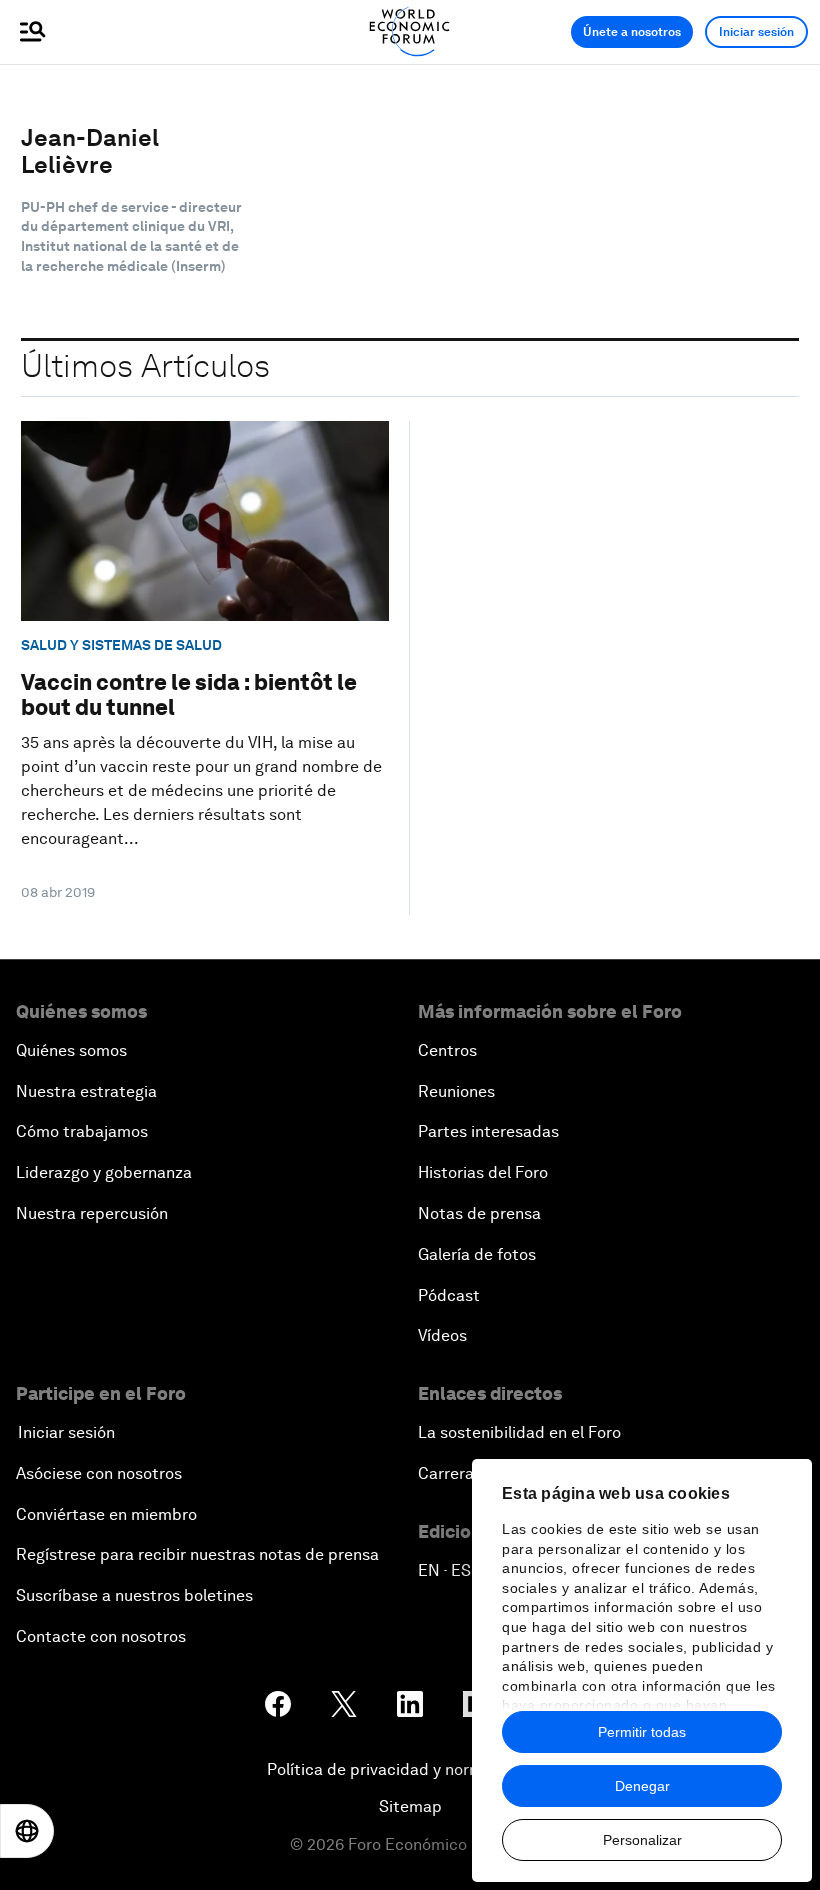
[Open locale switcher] (27, 1831)
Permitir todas (642, 1732)
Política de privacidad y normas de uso (410, 1769)
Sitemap (410, 1806)
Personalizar (642, 1840)
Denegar (642, 1786)
